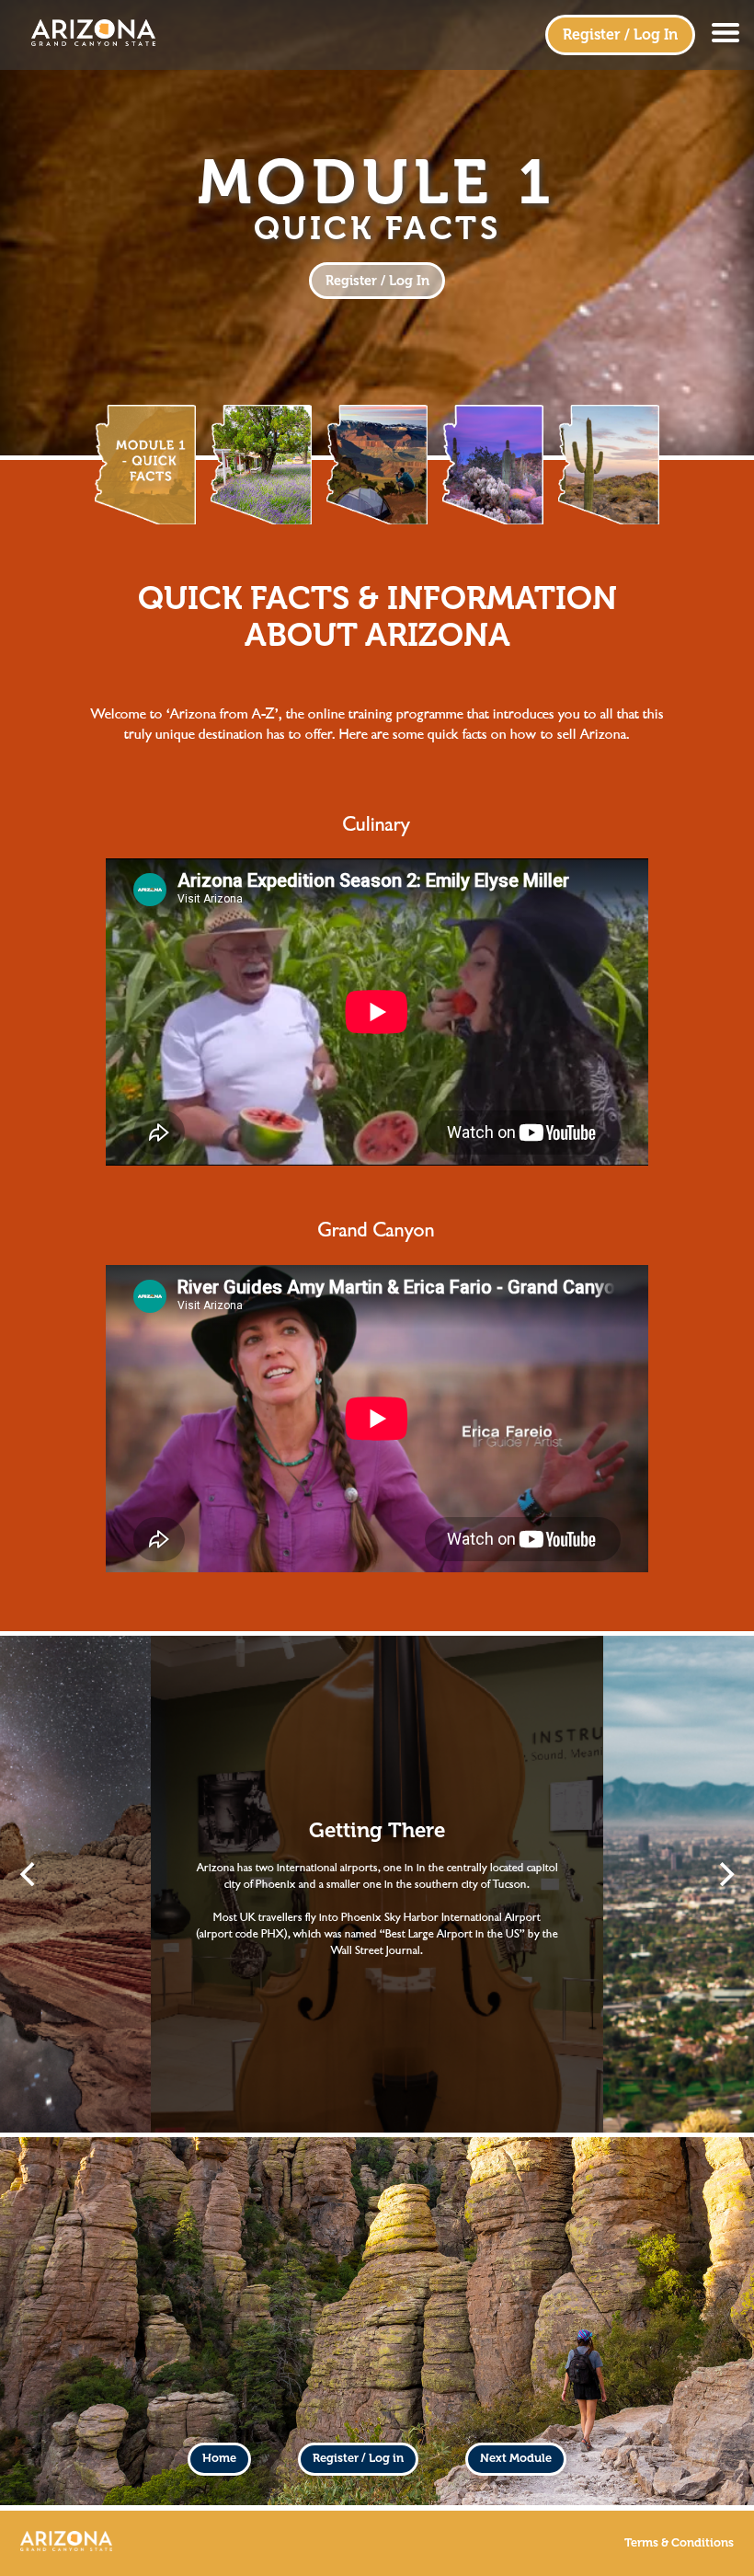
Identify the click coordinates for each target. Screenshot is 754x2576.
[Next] (725, 1874)
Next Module (516, 2458)
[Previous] (29, 1874)
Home (219, 2458)
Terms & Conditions (679, 2543)
